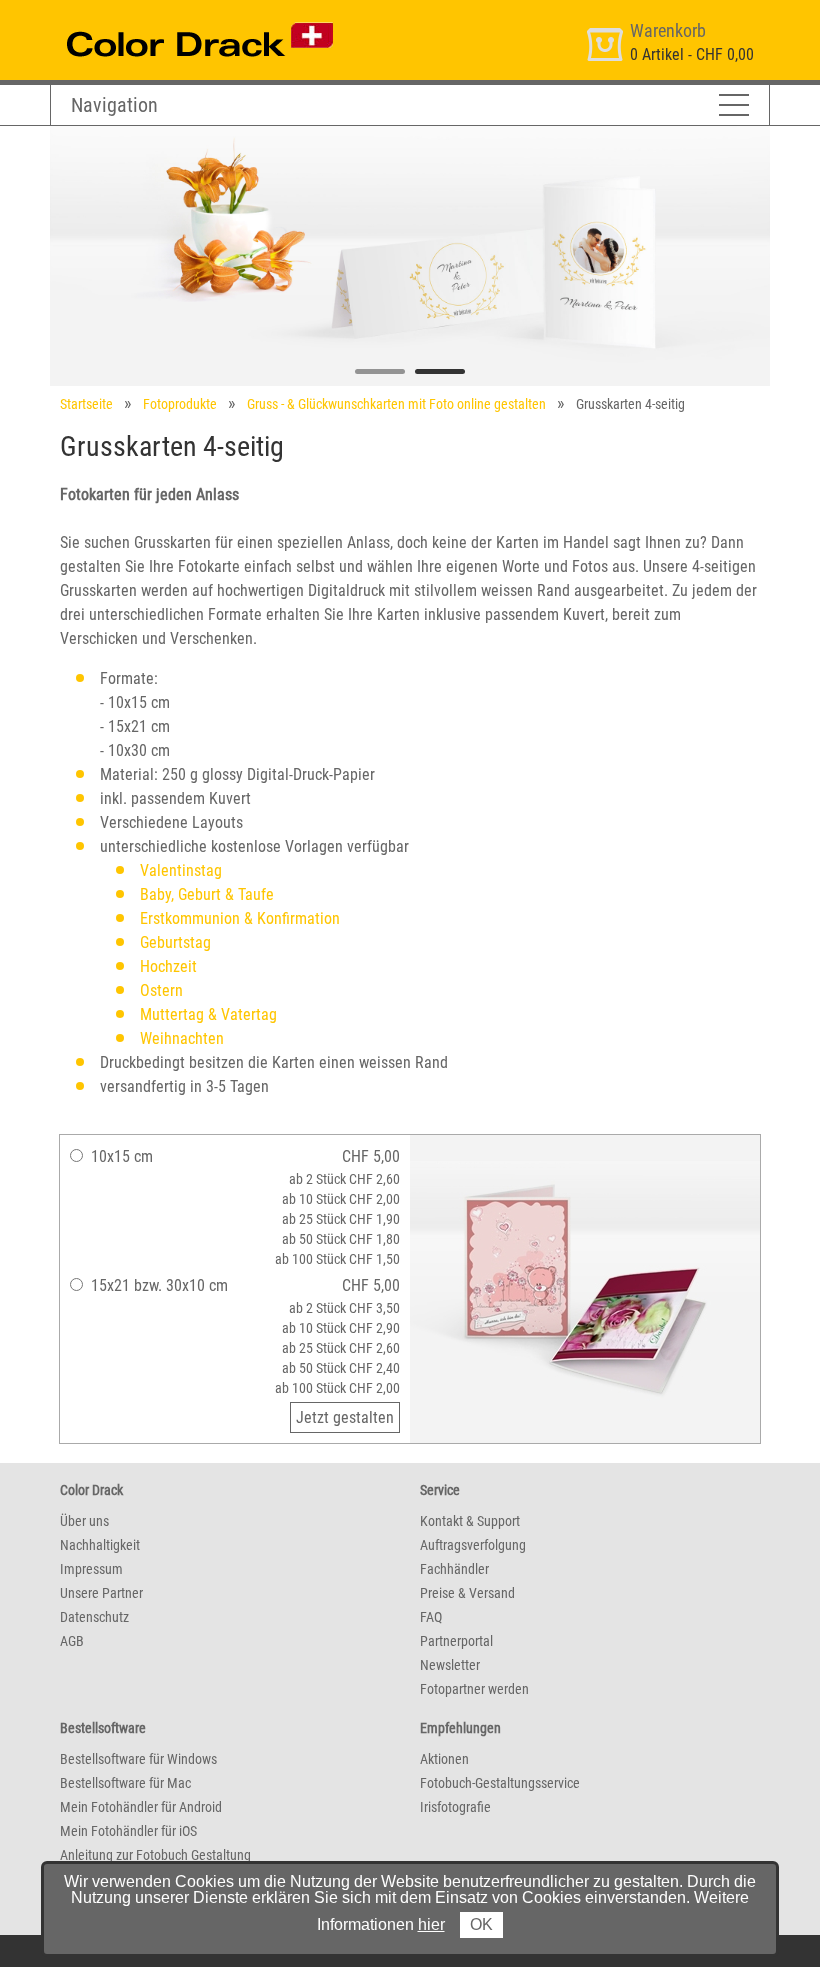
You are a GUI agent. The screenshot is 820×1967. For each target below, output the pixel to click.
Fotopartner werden (474, 1689)
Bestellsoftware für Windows (138, 1759)
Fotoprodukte (180, 404)
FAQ (431, 1617)
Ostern (161, 990)
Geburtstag (175, 942)
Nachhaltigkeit (100, 1545)
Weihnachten (182, 1038)
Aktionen (444, 1759)
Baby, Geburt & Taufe (207, 894)
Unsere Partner (101, 1593)
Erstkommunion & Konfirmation (240, 918)
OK (481, 1924)
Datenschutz (94, 1617)
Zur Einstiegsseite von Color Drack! (162, 18)
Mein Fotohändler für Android (141, 1807)
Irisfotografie (455, 1807)
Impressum (91, 1569)
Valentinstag (181, 870)
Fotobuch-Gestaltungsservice (500, 1783)
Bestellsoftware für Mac (125, 1783)
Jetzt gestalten (345, 1417)
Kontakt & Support (470, 1521)
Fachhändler (454, 1569)
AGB (72, 1641)
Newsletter (450, 1665)
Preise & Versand (467, 1593)
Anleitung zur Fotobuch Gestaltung (155, 1855)
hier (431, 1924)
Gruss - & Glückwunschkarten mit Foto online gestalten (396, 404)
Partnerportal (456, 1641)
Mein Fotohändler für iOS (128, 1831)
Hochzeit (168, 966)
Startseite (86, 404)
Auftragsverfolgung (473, 1545)
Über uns (84, 1521)
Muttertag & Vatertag (208, 1014)
